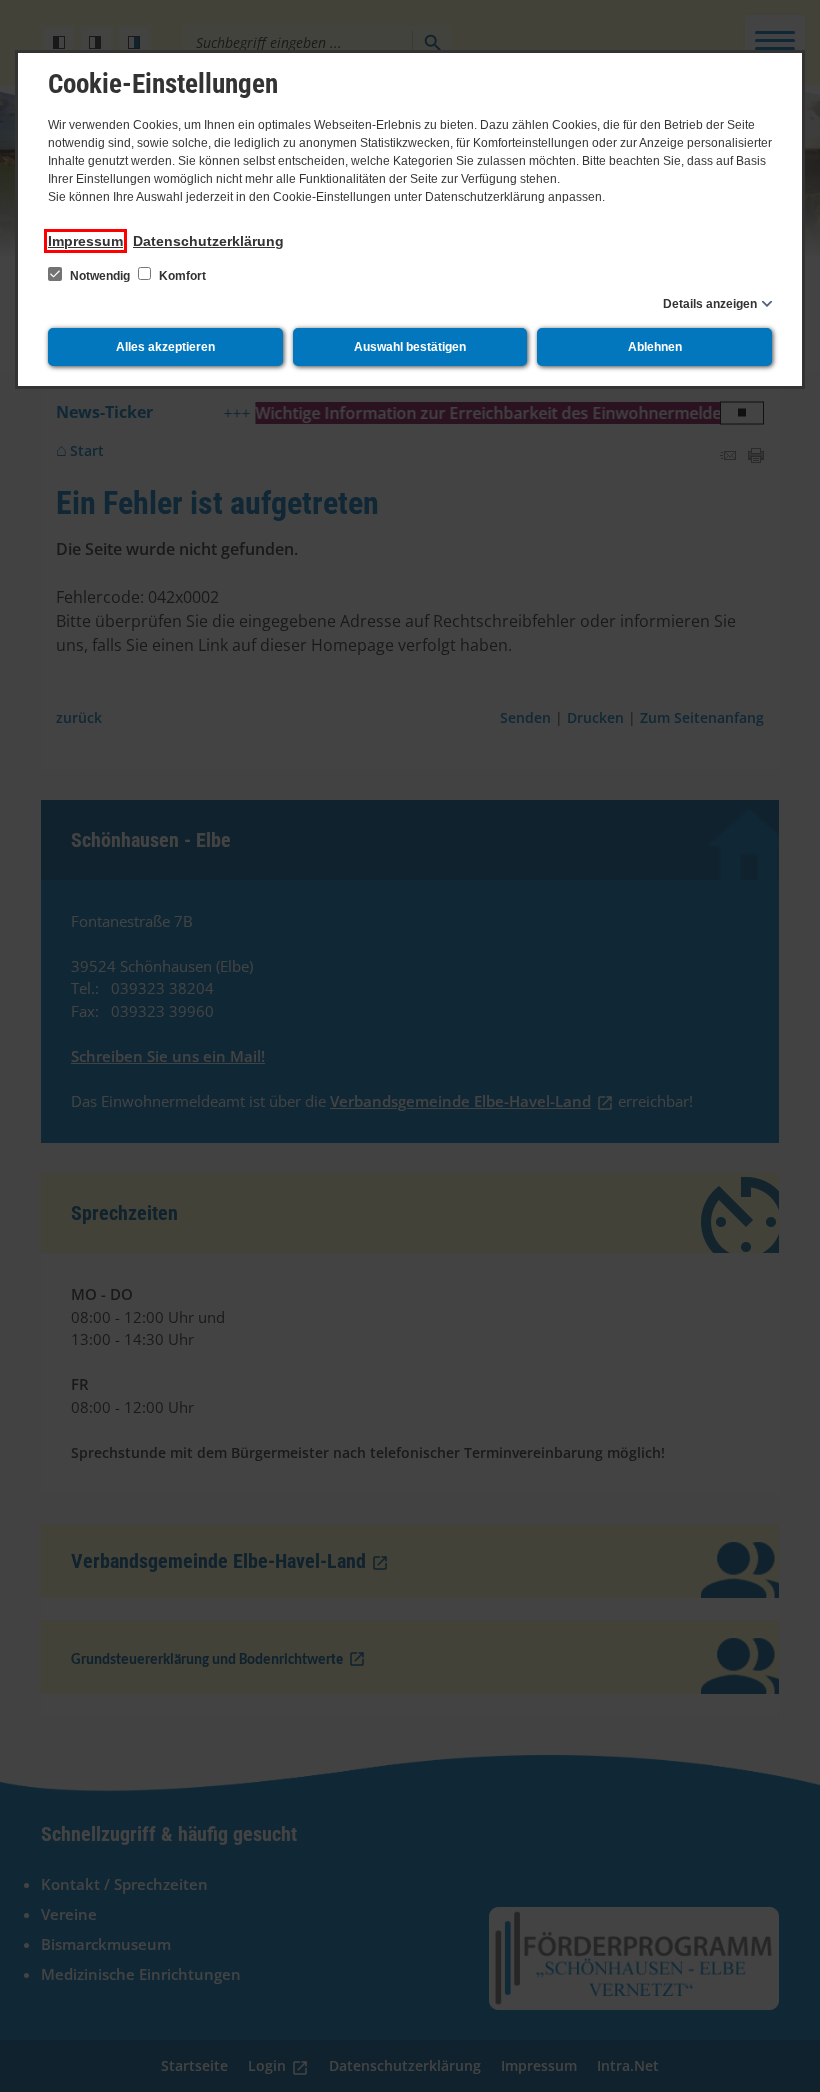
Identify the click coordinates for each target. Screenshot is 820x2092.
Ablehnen (655, 347)
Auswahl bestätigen (410, 347)
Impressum (85, 241)
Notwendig (100, 276)
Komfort (181, 276)
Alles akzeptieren (165, 347)
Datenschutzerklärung (208, 241)
